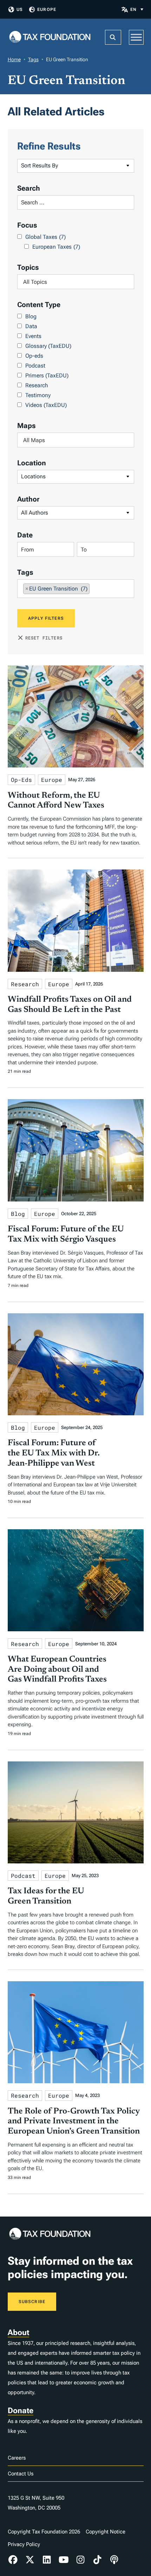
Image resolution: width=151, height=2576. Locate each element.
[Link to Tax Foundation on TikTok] (97, 2560)
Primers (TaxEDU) (47, 375)
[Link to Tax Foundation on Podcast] (114, 2560)
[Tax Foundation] (50, 37)
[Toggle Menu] (136, 37)
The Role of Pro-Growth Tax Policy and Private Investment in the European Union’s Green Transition (74, 2122)
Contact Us (21, 2474)
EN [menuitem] (133, 9)
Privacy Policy (24, 2544)
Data (31, 326)
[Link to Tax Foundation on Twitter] (30, 2560)
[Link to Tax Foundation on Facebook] (13, 2560)
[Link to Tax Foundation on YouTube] (64, 2560)
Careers (17, 2458)
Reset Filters (44, 638)
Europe (47, 9)
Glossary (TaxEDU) (48, 346)
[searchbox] (76, 282)
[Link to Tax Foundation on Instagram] (80, 2560)
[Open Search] (113, 37)
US (20, 9)
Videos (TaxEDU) (46, 405)
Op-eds (34, 356)
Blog (31, 316)
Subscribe (32, 2302)
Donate (21, 2411)
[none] (137, 9)
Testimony (38, 395)
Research (37, 385)
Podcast (35, 366)
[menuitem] (137, 9)
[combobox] (76, 282)
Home (14, 59)
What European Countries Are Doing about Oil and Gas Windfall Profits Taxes (57, 1670)
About (18, 2332)
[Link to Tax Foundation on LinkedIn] (47, 2560)
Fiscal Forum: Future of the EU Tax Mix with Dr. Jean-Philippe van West (54, 1453)
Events (33, 336)
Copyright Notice (106, 2532)
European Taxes (56, 247)
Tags (33, 59)
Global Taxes (45, 237)
